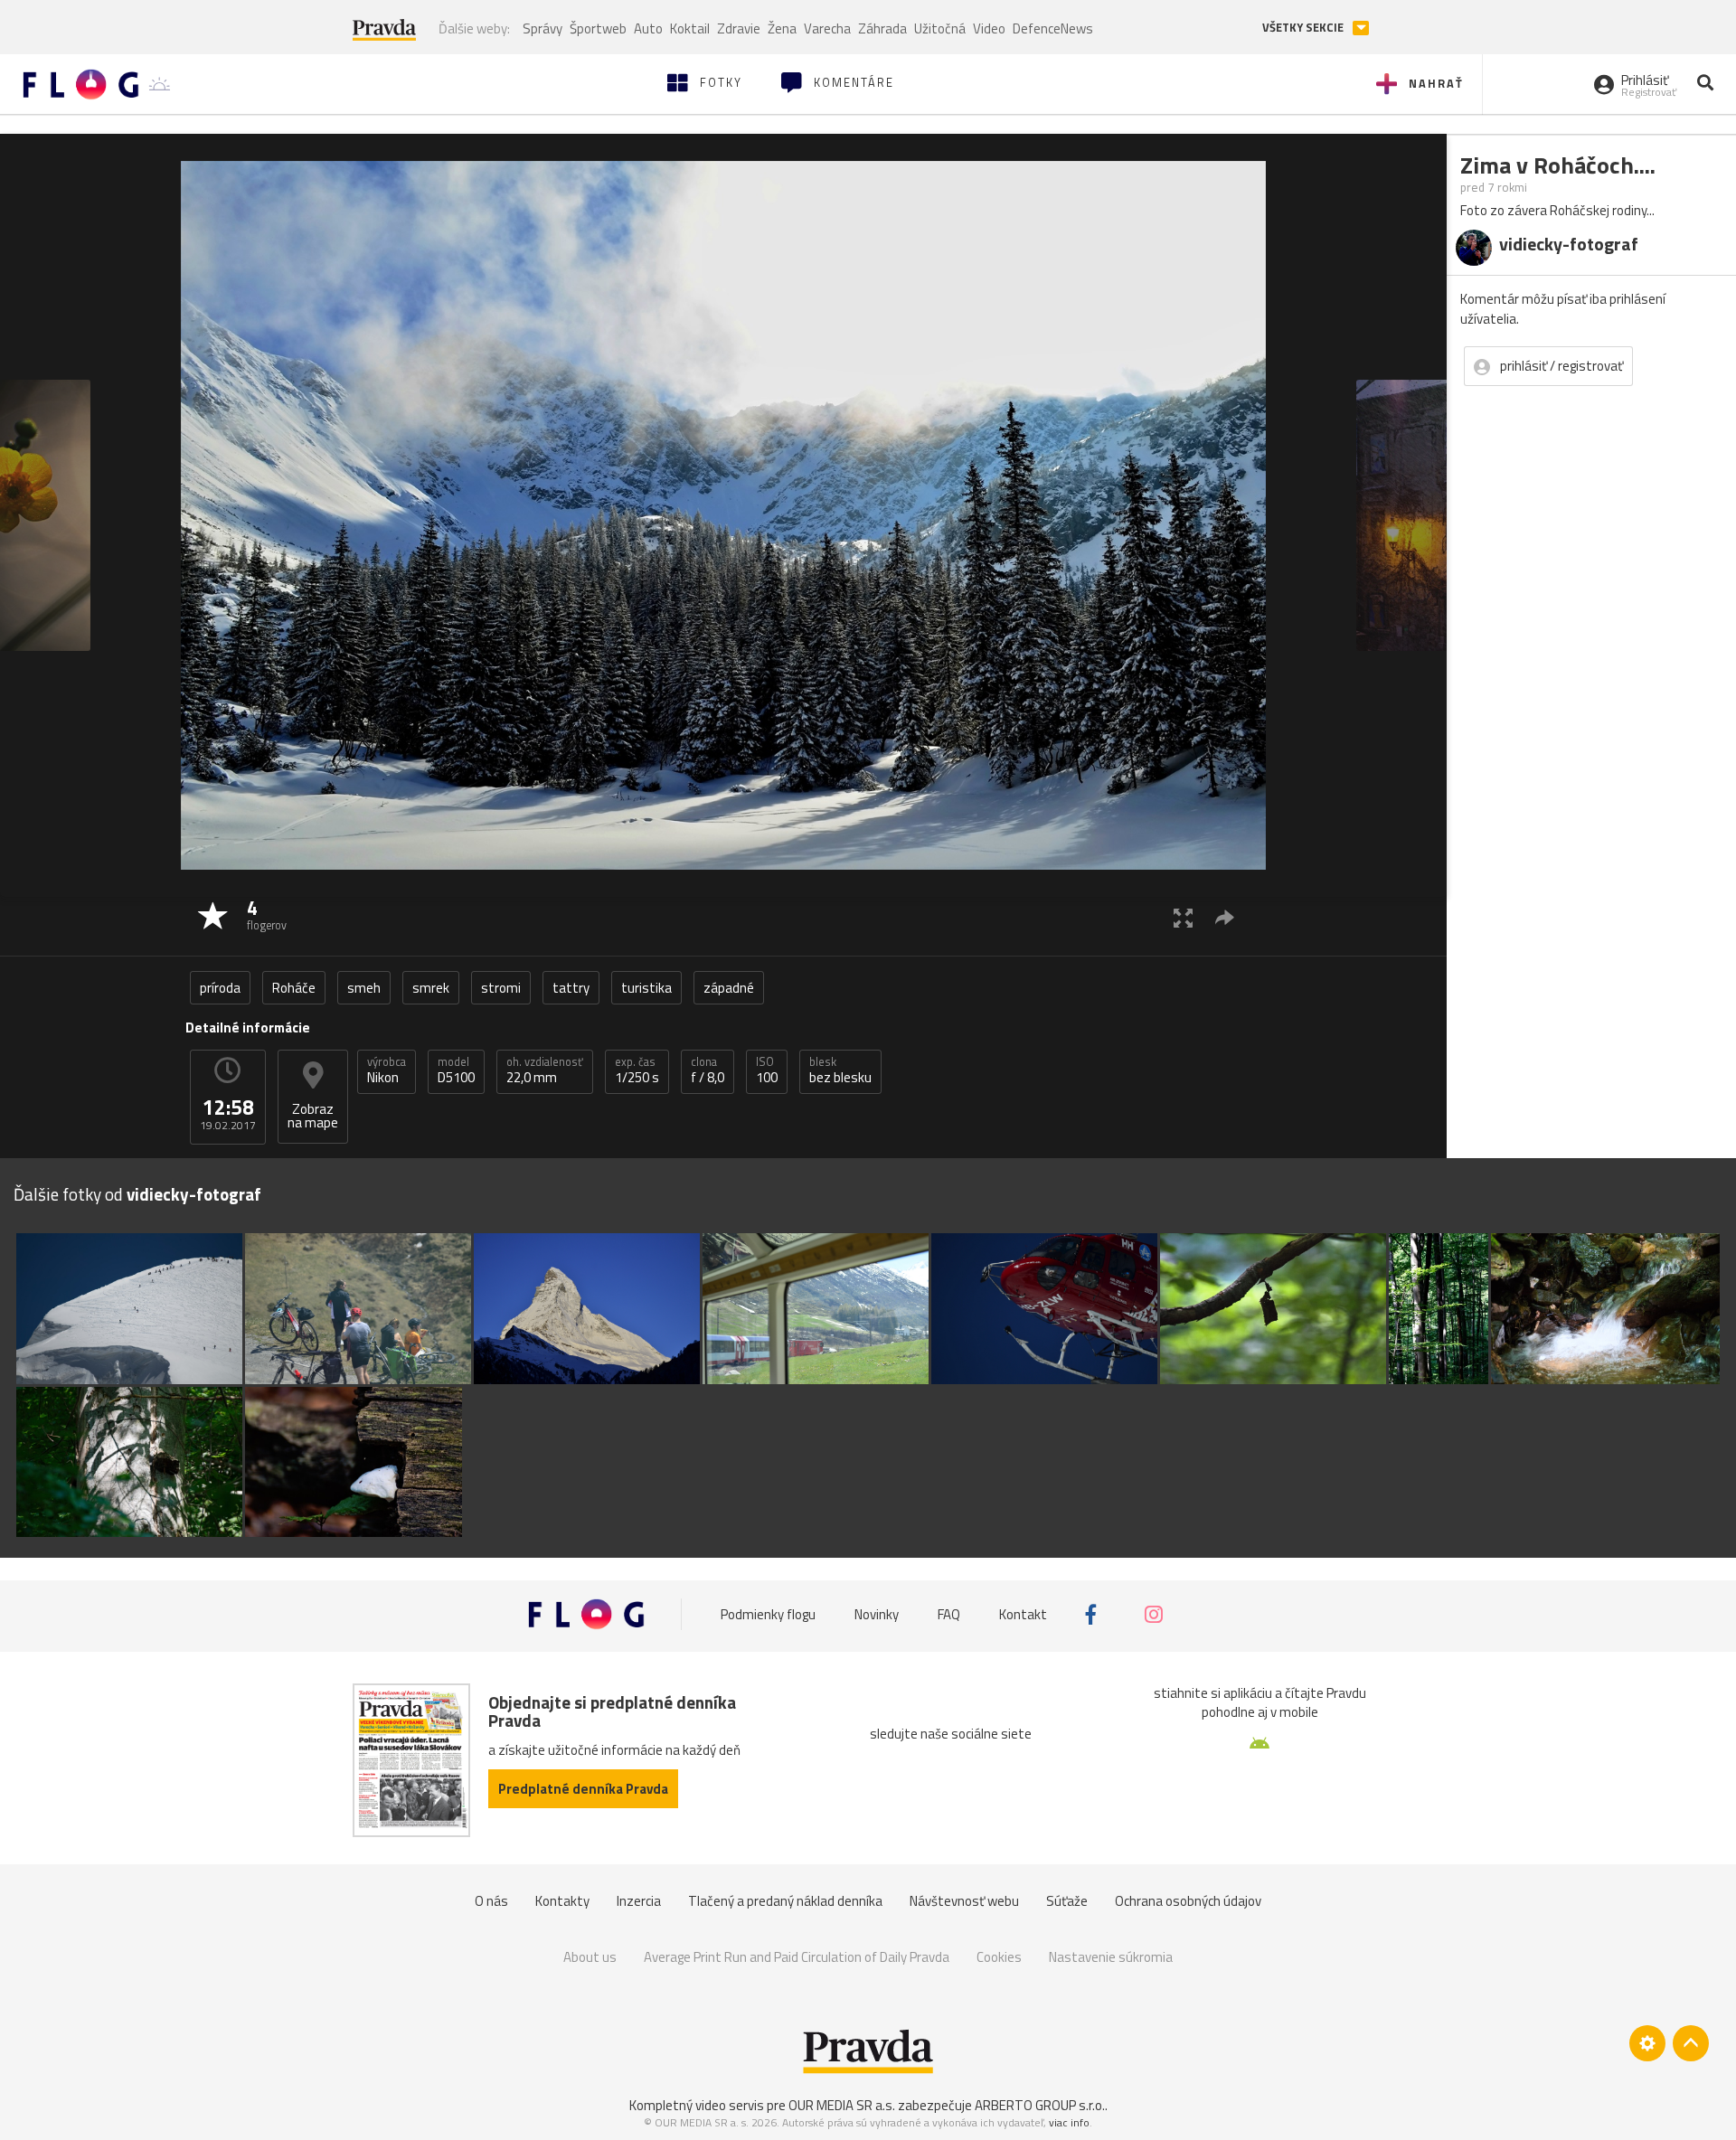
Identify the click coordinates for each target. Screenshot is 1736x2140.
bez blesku (840, 1070)
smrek (431, 988)
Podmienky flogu (768, 1614)
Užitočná (940, 28)
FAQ (949, 1614)
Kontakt (1023, 1614)
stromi (501, 988)
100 (767, 1070)
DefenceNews (1053, 28)
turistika (646, 988)
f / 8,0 (708, 1070)
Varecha (827, 28)
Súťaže (1067, 1901)
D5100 (456, 1070)
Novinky (877, 1614)
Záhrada (882, 28)
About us (590, 1957)
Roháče (294, 988)
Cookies (999, 1957)
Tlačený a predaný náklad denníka (785, 1901)
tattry (571, 988)
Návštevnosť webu (964, 1901)
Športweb (598, 28)
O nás (491, 1901)
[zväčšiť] (1183, 917)
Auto (648, 28)
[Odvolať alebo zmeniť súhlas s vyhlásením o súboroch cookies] (1647, 2043)
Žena (782, 28)
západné (729, 988)
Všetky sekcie (1304, 28)
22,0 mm (545, 1070)
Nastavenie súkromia (1111, 1957)
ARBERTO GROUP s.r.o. (1040, 2105)
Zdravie (739, 28)
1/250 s (637, 1070)
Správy (542, 28)
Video (989, 28)
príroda (220, 988)
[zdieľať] (1225, 917)
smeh (364, 988)
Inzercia (639, 1901)
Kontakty (562, 1901)
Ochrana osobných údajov (1188, 1901)
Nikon (387, 1070)
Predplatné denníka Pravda (583, 1789)
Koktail (690, 28)
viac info (1069, 2122)
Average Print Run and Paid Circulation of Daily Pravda (797, 1957)
